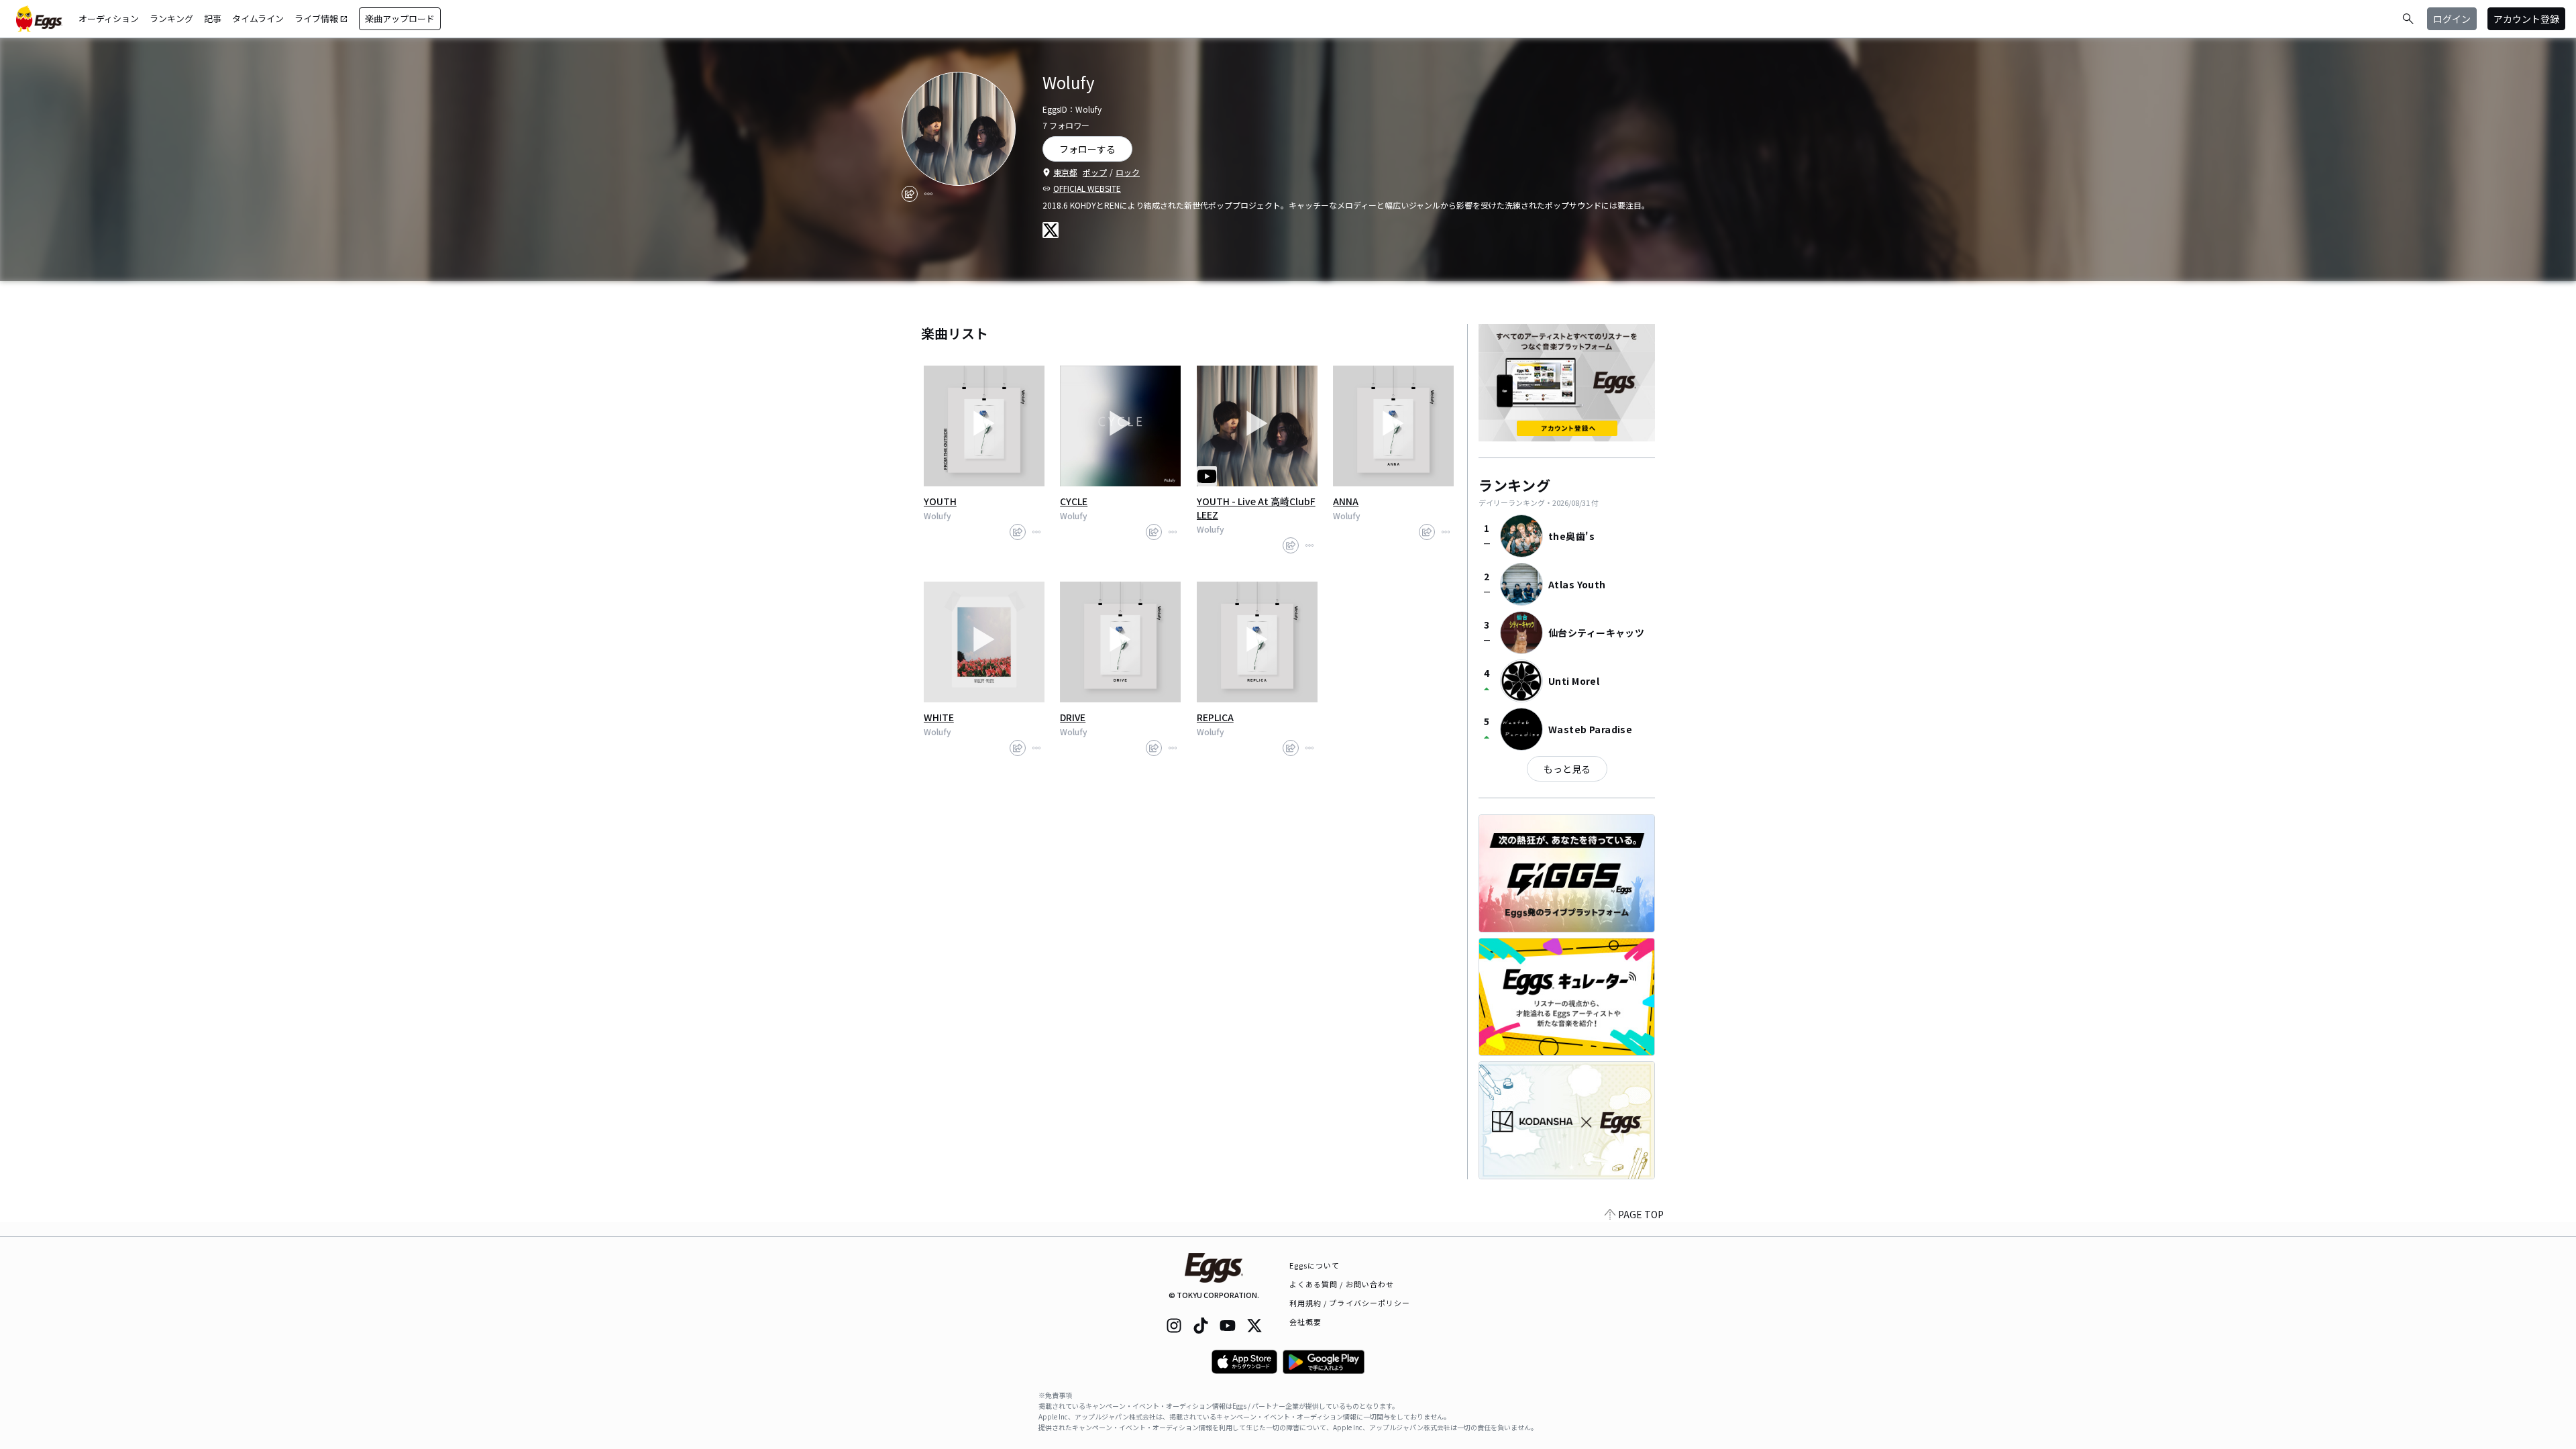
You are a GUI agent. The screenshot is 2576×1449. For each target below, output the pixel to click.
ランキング (171, 18)
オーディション (109, 18)
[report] (928, 194)
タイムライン (258, 18)
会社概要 (1305, 1322)
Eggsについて (1315, 1265)
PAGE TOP (1641, 1214)
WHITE (939, 717)
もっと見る (1567, 769)
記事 (213, 18)
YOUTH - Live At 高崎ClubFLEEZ (1256, 508)
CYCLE (1074, 501)
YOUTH (940, 501)
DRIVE (1073, 717)
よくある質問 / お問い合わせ (1342, 1284)
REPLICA (1215, 717)
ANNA (1346, 501)
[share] (910, 194)
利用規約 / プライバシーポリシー (1350, 1303)
